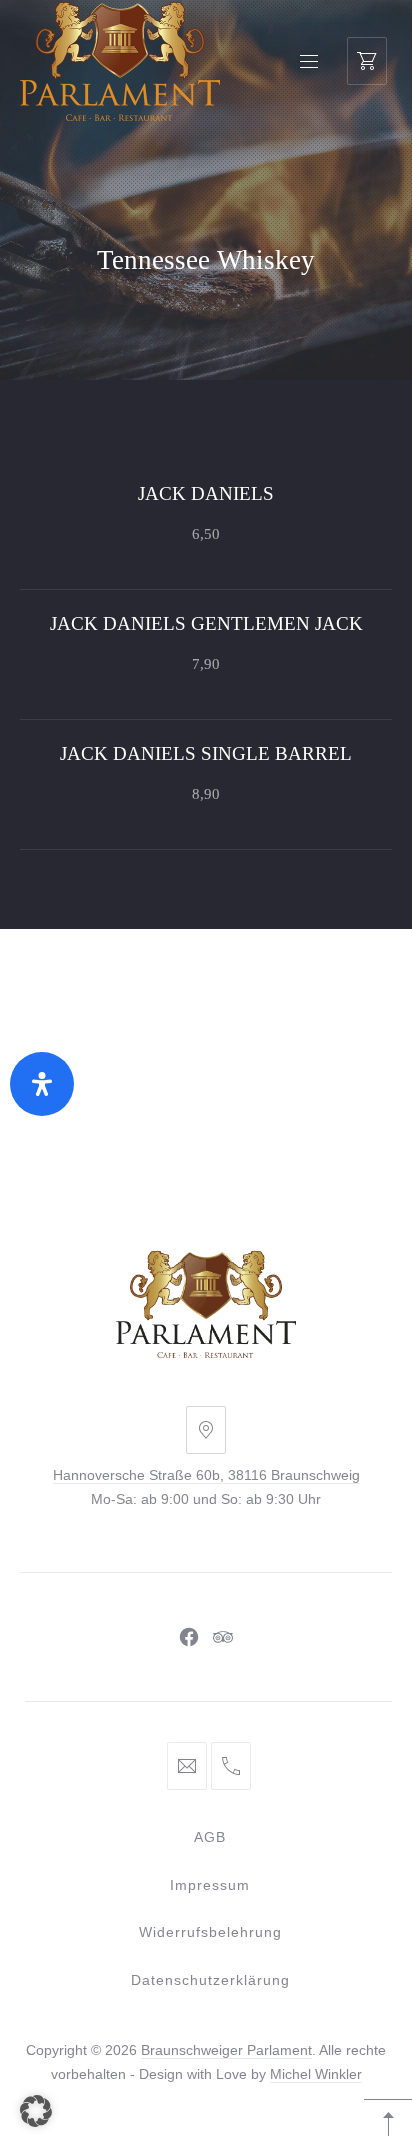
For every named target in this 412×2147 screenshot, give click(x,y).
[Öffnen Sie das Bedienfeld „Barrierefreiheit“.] (42, 1084)
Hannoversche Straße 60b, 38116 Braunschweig (206, 1475)
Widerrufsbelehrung (210, 1932)
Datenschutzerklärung (210, 1980)
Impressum (210, 1885)
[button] (36, 2111)
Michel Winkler (316, 2074)
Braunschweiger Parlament (226, 2050)
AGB (210, 1837)
